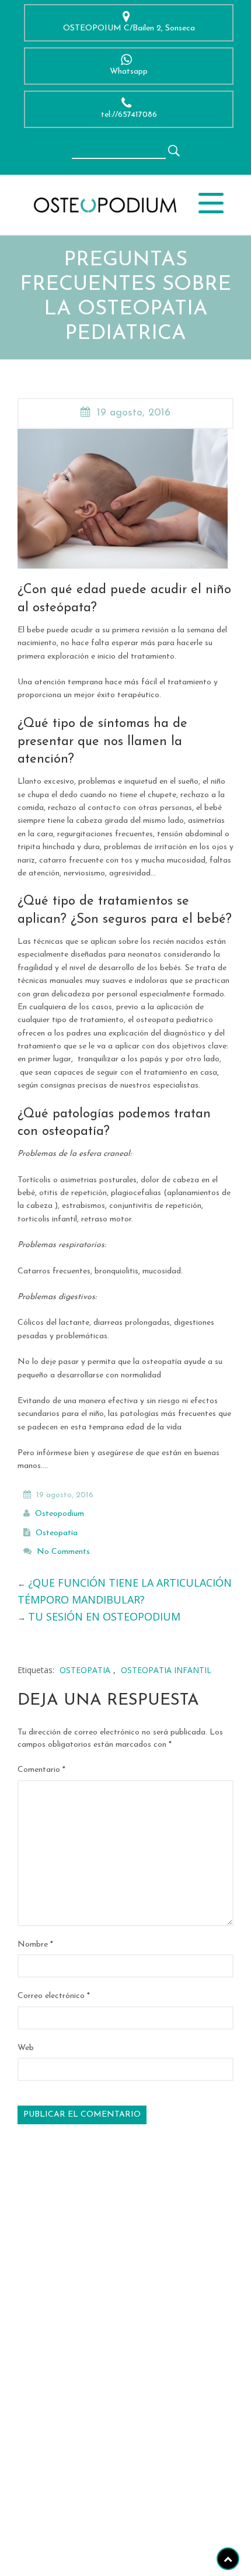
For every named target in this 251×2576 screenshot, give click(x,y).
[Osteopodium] (104, 204)
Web (26, 2048)
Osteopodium (60, 1514)
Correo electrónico (54, 1996)
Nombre (35, 1945)
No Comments (63, 1552)
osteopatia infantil (166, 1670)
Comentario (41, 1770)
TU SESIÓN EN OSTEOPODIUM (104, 1616)
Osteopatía (57, 1533)
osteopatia (85, 1670)
